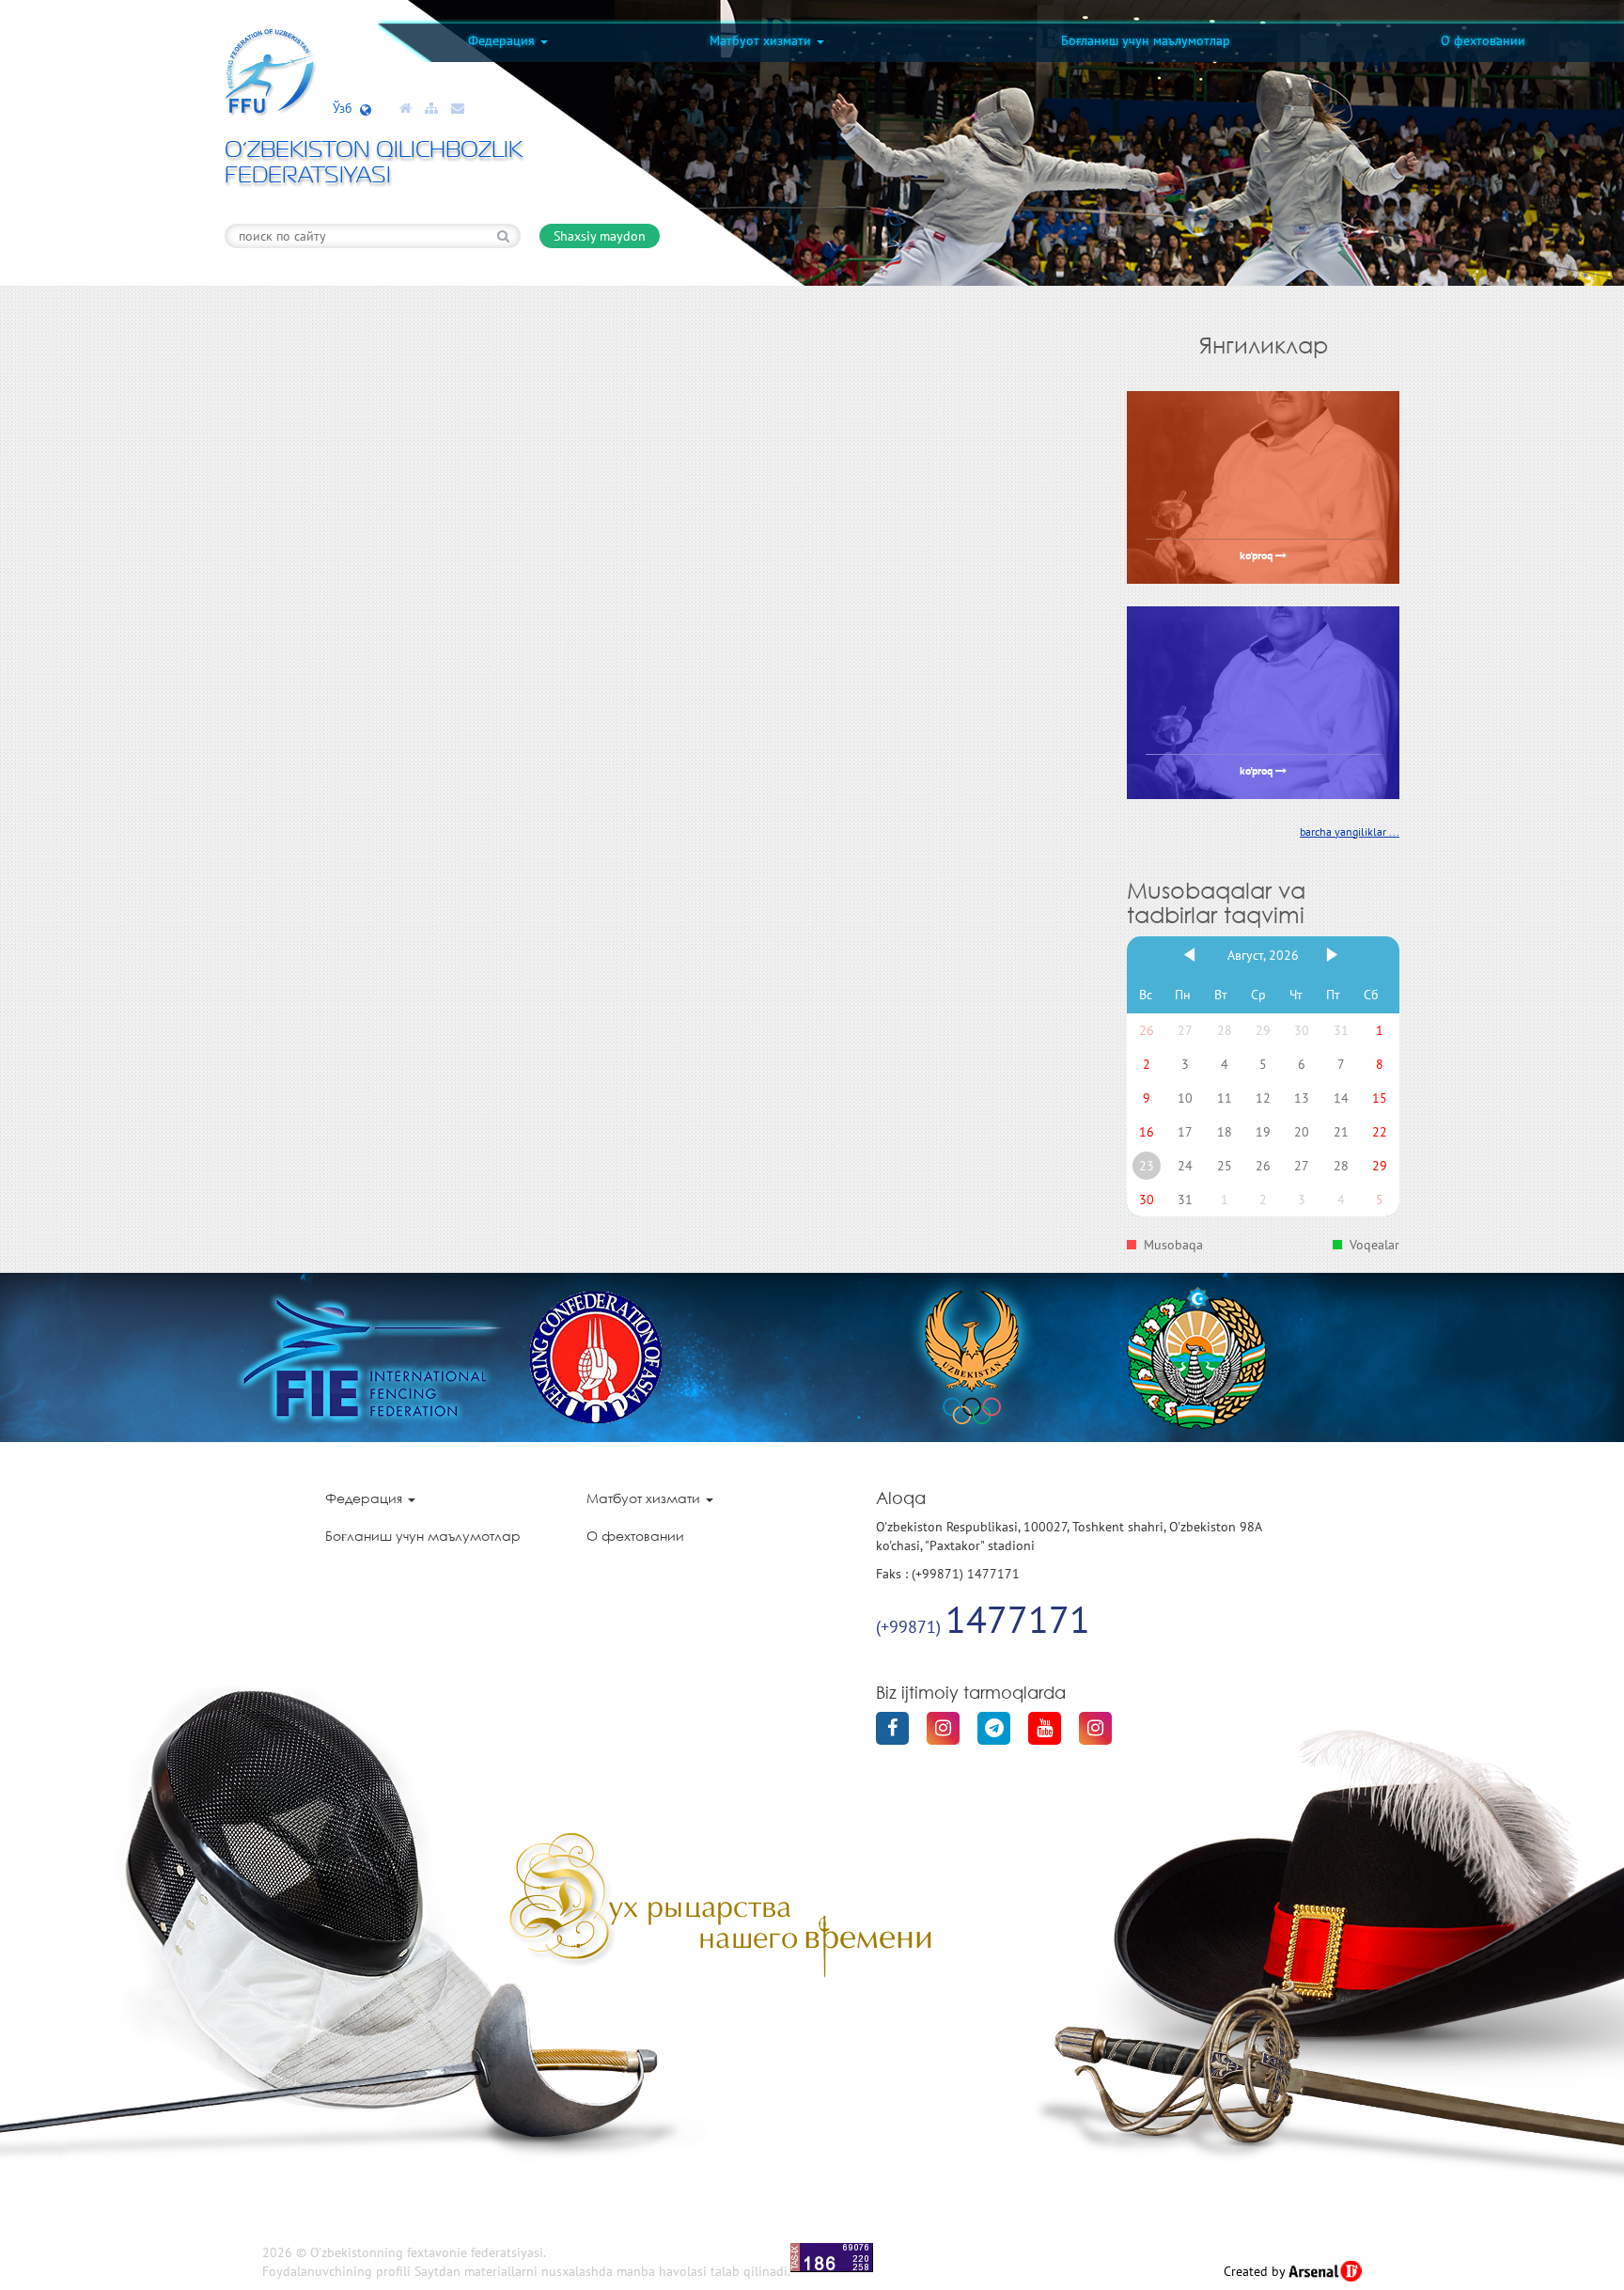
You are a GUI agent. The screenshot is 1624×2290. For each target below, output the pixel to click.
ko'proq (1257, 557)
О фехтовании (1483, 40)
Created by (1256, 2271)
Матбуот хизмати (762, 40)
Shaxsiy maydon (600, 236)
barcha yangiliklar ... (1350, 831)
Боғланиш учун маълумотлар (1146, 40)
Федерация (503, 40)
